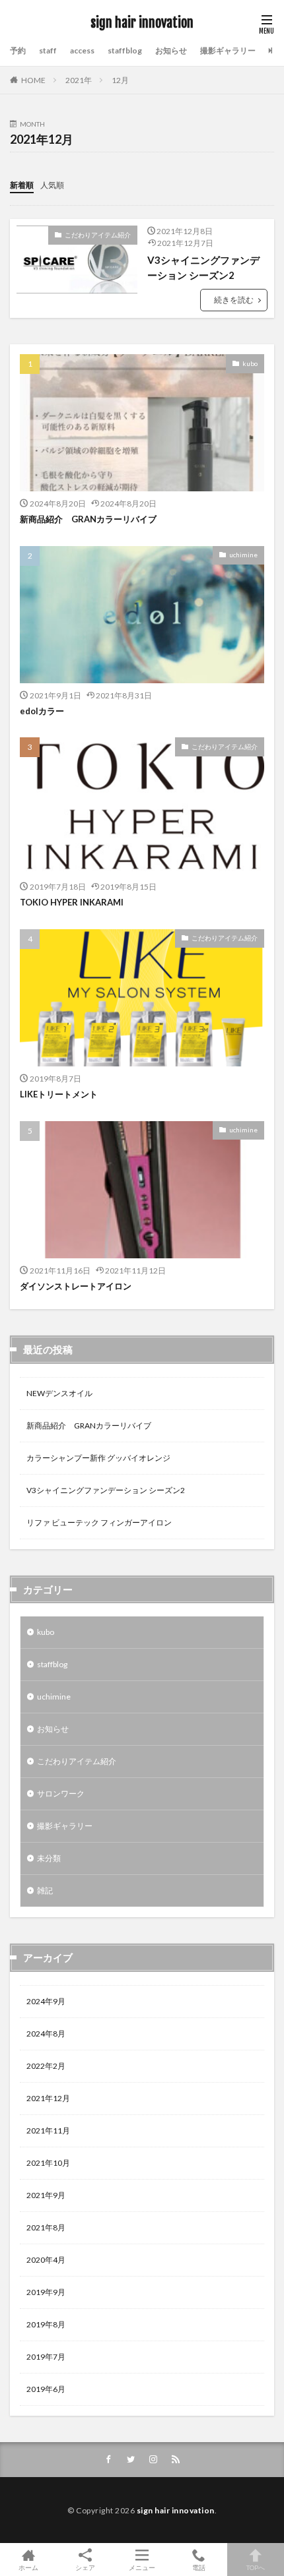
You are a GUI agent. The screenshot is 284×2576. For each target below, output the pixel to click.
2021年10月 (48, 2163)
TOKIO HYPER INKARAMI (72, 902)
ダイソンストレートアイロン (76, 1286)
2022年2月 (46, 2066)
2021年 (79, 80)
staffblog (125, 50)
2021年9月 (46, 2195)
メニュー (142, 2567)
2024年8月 (46, 2034)
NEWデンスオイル (59, 1393)
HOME (33, 80)
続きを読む (234, 300)
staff (48, 50)
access (82, 50)
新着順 (22, 185)
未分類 (49, 1858)
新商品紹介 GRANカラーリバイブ (88, 519)
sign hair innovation (142, 23)
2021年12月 (48, 2098)
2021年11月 (48, 2131)
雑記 (45, 1890)
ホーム (28, 2567)
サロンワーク (61, 1794)
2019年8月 (46, 2324)
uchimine (243, 555)
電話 (199, 2567)
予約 (18, 50)
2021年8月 (46, 2227)
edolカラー (42, 711)
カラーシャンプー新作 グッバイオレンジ (98, 1458)
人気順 (52, 185)
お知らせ (171, 50)
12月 (120, 80)
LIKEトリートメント (59, 1094)
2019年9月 (46, 2292)
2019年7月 (46, 2357)
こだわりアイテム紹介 (98, 235)
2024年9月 (46, 2001)
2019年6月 (46, 2389)
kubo (250, 363)
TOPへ (256, 2567)
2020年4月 (46, 2260)
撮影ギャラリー (228, 50)
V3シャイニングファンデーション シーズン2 (203, 267)
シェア (85, 2567)
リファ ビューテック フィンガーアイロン (99, 1522)
